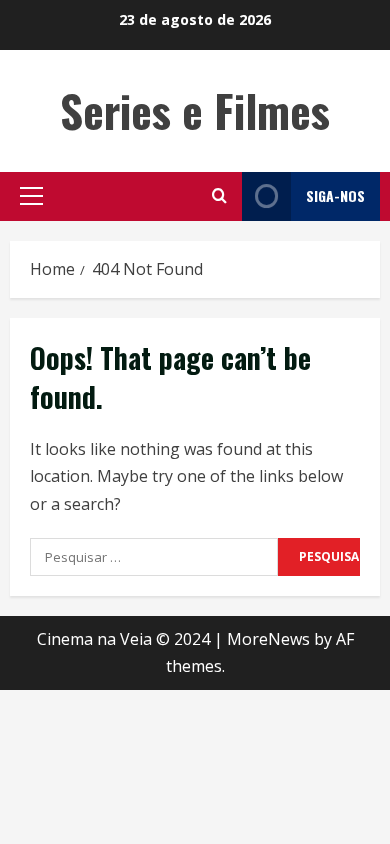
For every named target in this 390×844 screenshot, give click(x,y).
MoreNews (268, 639)
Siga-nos (335, 195)
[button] (31, 196)
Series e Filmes (195, 110)
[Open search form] (219, 196)
